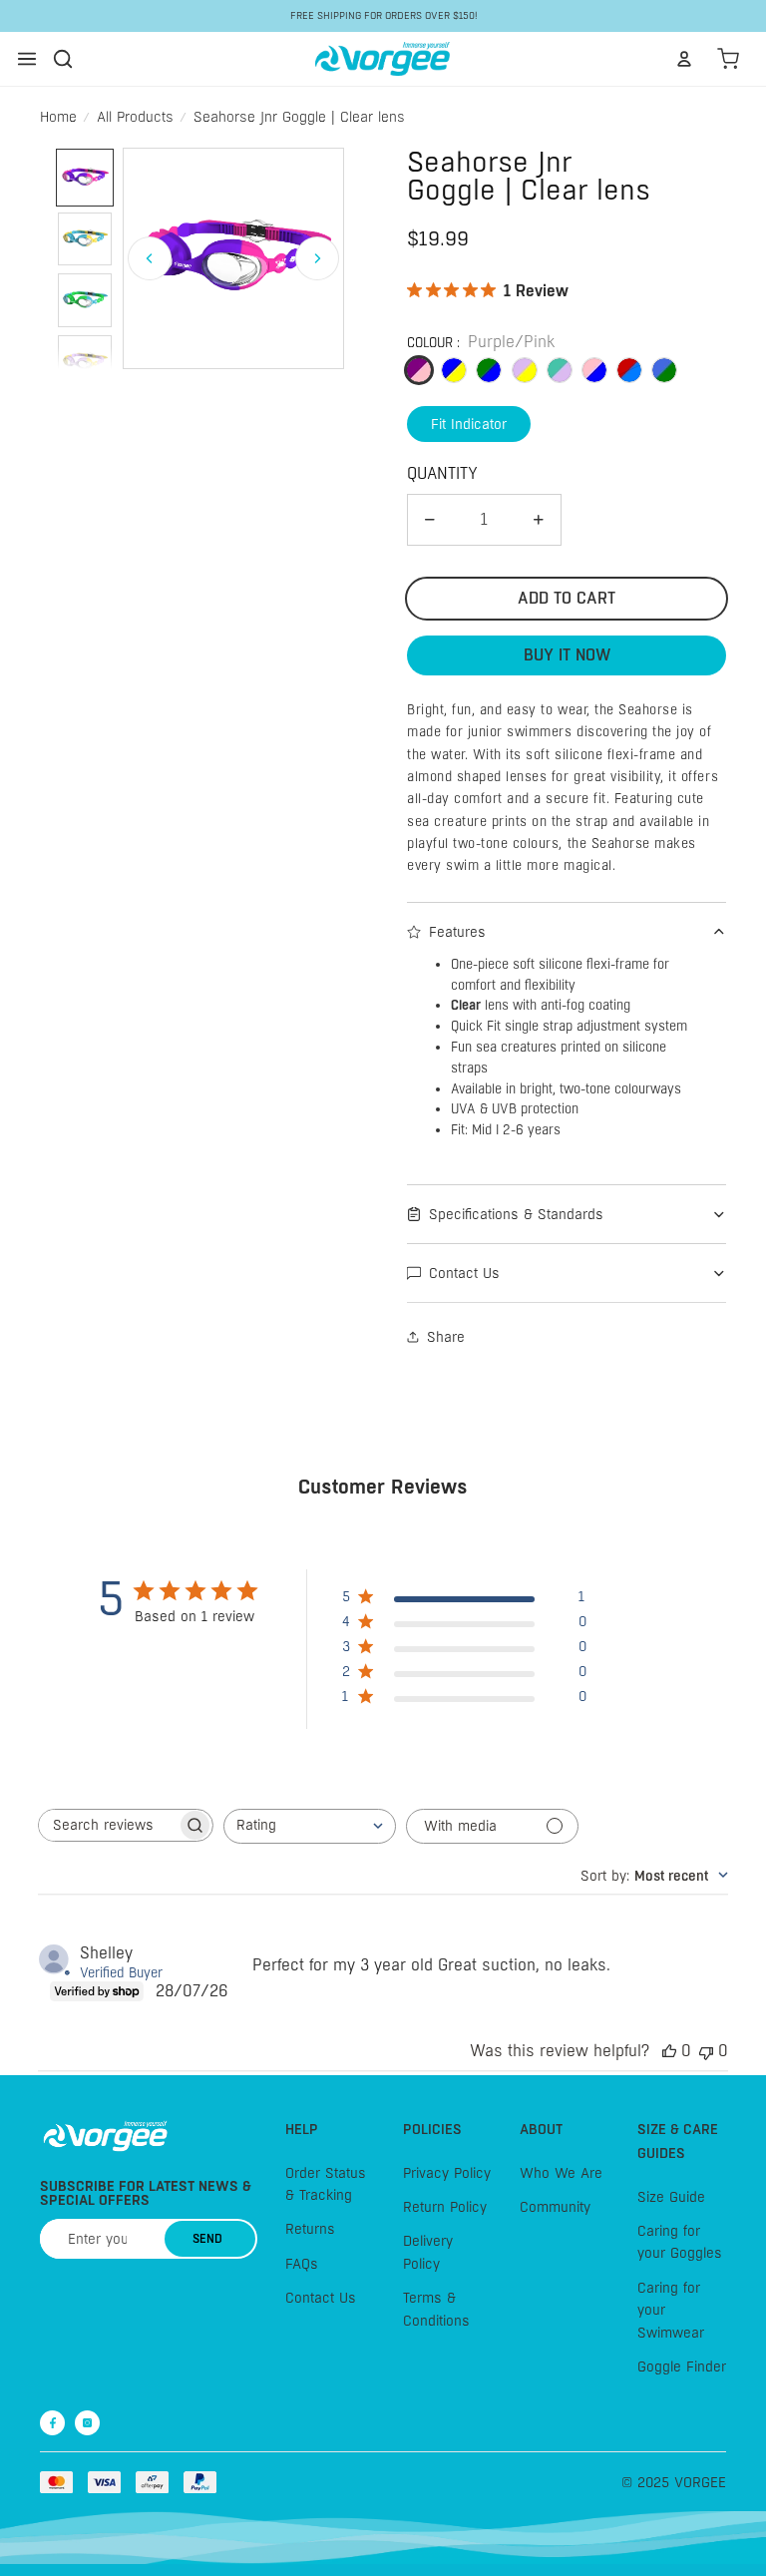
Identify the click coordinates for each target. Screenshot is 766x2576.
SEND (207, 2239)
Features (457, 932)
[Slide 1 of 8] (85, 178)
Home (58, 117)
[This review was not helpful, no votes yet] (706, 2051)
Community (555, 2207)
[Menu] (27, 59)
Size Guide (671, 2197)
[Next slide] (317, 258)
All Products (135, 117)
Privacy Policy (447, 2173)
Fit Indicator (469, 424)
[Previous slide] (150, 258)
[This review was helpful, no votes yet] (669, 2051)
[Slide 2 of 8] (85, 239)
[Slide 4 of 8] (85, 362)
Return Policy (445, 2207)
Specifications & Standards (516, 1214)
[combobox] (310, 1826)
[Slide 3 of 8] (85, 300)
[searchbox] (108, 1825)
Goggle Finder (682, 2366)
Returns (310, 2230)
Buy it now (567, 655)
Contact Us (464, 1273)
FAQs (302, 2264)
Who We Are (561, 2173)
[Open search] (63, 59)
